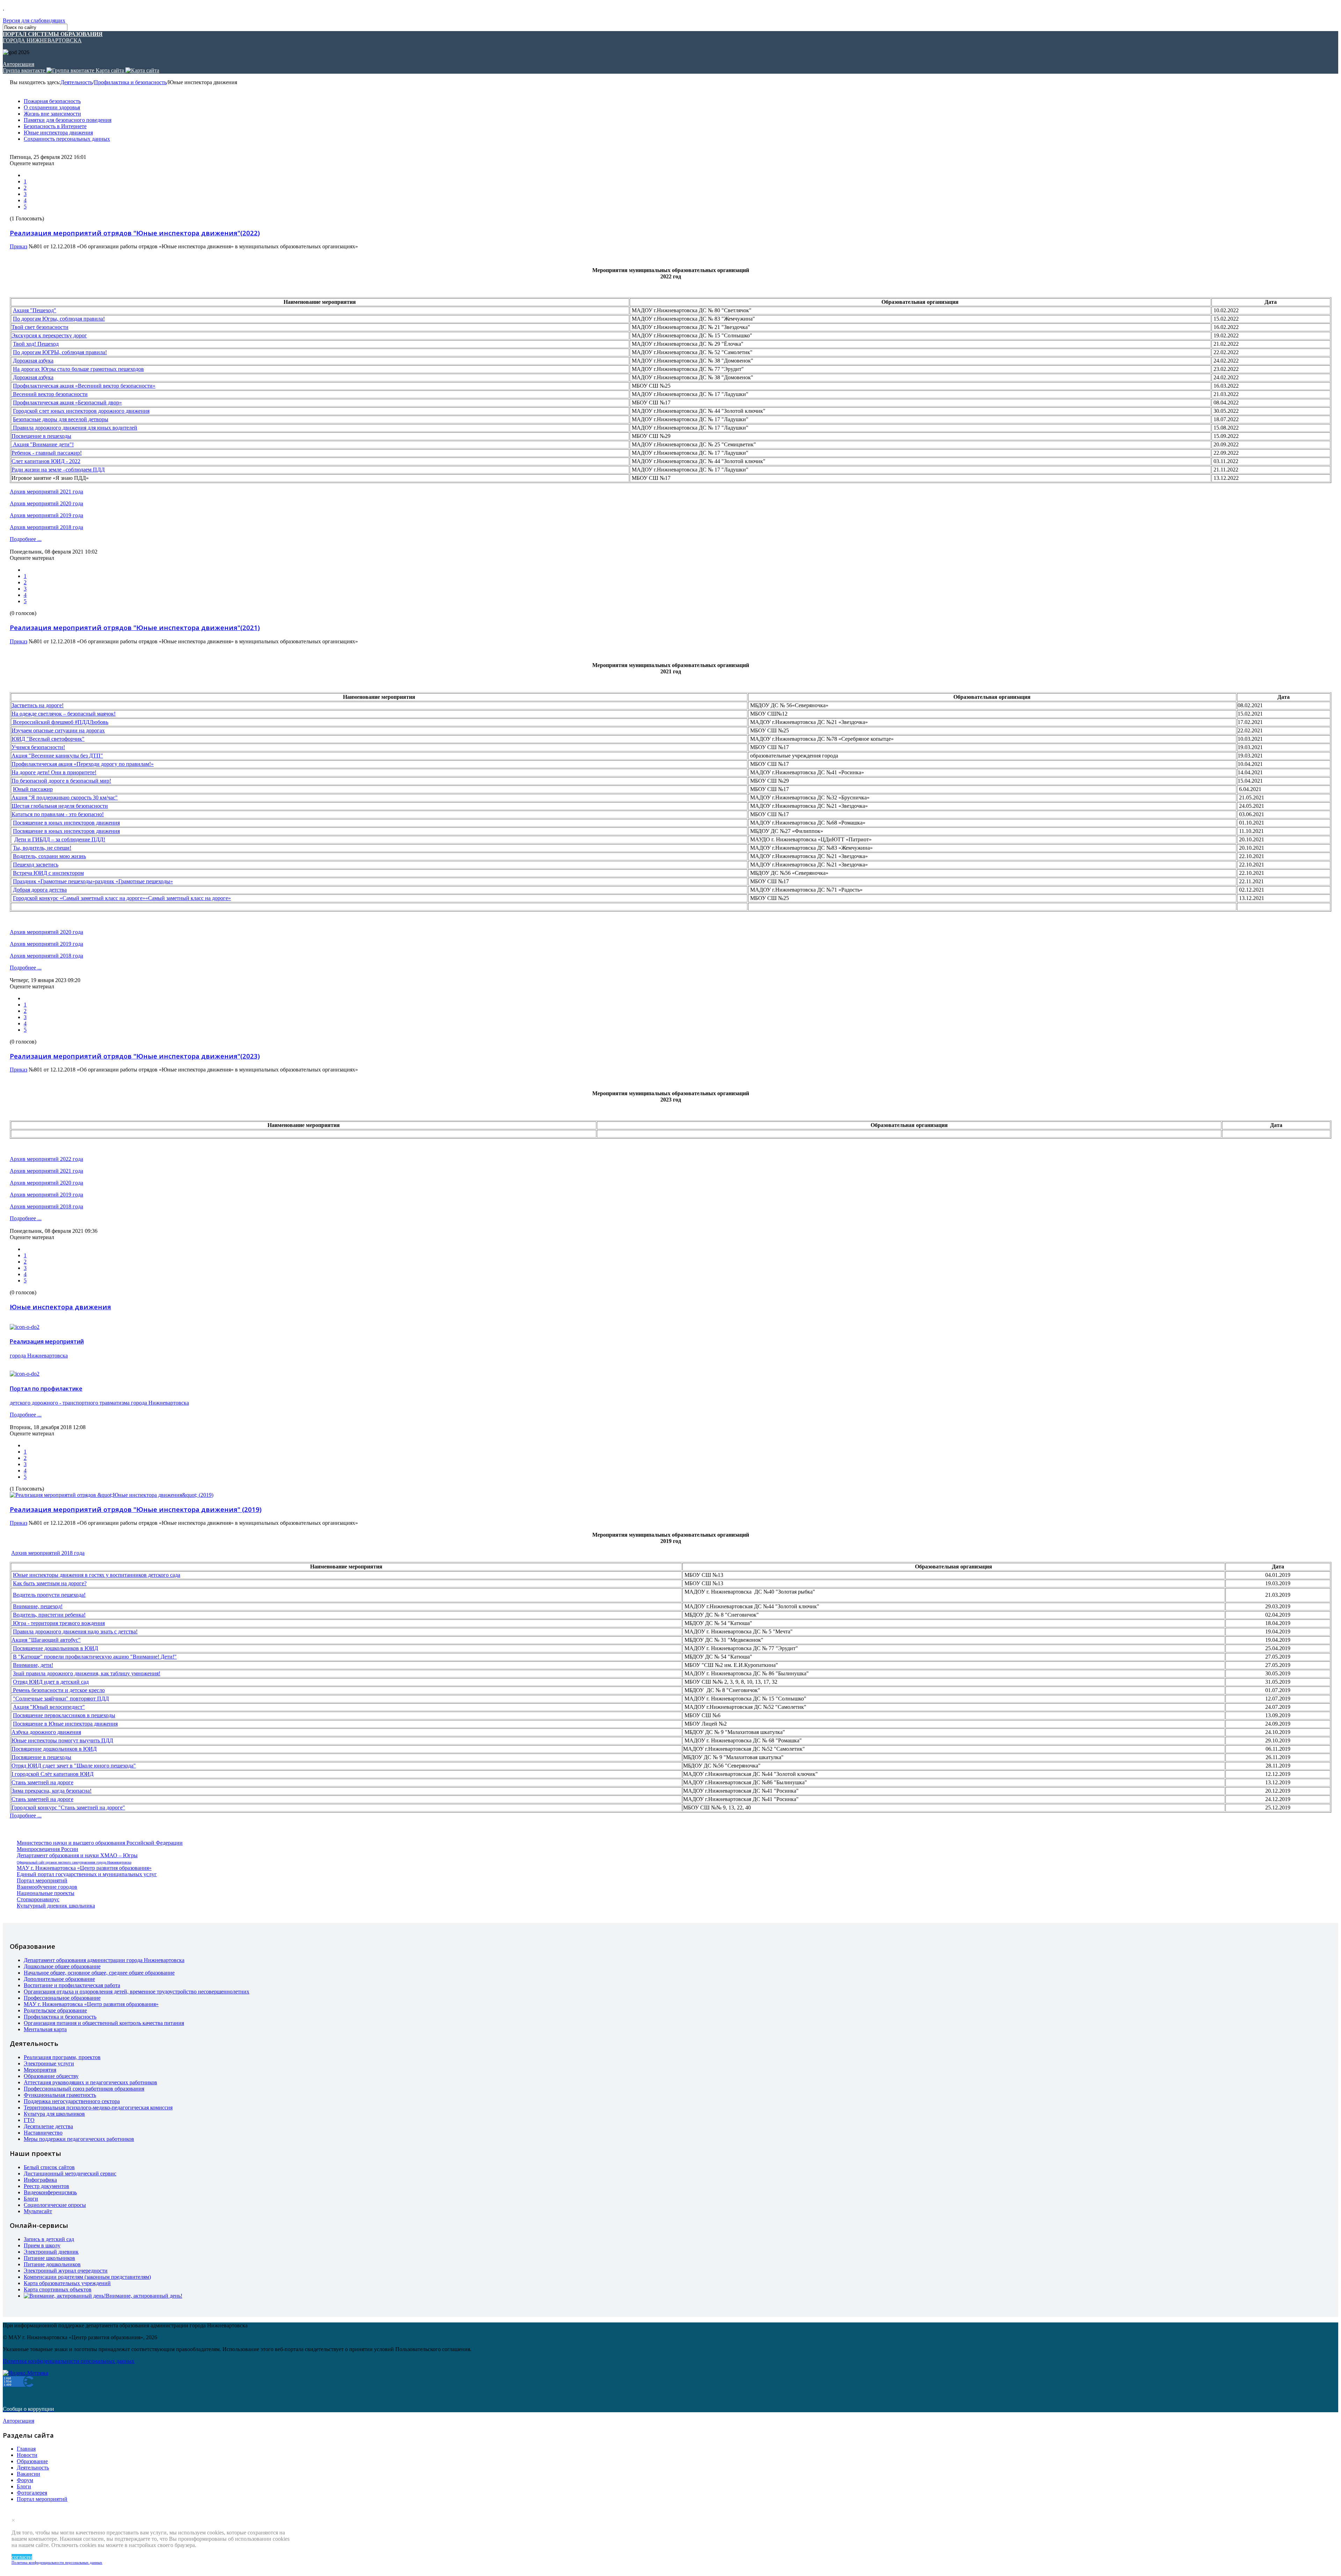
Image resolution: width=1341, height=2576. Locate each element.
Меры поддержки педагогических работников (79, 2139)
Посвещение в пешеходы (41, 436)
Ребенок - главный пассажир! (47, 453)
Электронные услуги (49, 2063)
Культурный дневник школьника (56, 1906)
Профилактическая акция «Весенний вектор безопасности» (84, 386)
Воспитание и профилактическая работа (72, 1985)
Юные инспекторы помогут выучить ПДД (62, 1740)
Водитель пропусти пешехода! (49, 1595)
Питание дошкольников (52, 2264)
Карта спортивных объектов (58, 2289)
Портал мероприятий (42, 1880)
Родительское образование (55, 2010)
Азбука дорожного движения (46, 1732)
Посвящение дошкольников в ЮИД (56, 1648)
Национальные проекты (46, 1893)
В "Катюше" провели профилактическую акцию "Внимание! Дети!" (95, 1657)
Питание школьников (49, 2258)
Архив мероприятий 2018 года (46, 527)
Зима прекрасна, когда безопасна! (52, 1791)
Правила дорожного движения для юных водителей (74, 428)
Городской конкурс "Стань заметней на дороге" (68, 1807)
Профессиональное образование (62, 1998)
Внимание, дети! (33, 1665)
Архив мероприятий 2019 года (46, 515)
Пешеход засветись (36, 865)
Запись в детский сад (49, 2239)
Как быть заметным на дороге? (50, 1583)
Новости (27, 2455)
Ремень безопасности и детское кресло (58, 1690)
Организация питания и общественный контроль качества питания (104, 2023)
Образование (32, 2461)
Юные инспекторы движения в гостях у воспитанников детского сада (97, 1575)
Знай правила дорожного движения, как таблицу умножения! (87, 1673)
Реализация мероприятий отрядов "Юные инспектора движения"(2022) (135, 233)
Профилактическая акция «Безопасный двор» (67, 402)
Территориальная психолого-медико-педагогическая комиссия (98, 2107)
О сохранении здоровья (52, 107)
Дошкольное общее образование (62, 1966)
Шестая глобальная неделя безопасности (60, 806)
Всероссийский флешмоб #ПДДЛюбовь (60, 722)
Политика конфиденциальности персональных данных (57, 2562)
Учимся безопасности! (38, 747)
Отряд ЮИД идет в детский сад (51, 1682)
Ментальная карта (45, 2029)
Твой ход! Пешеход (36, 344)
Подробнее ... (26, 539)
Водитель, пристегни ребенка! (49, 1615)
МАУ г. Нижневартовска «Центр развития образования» (84, 1868)
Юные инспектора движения (58, 133)
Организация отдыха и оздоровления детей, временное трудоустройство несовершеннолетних (137, 1992)
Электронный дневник (51, 2252)
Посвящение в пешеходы (41, 1757)
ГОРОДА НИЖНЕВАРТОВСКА (53, 37)
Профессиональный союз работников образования (84, 2089)
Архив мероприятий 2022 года (46, 1159)
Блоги (31, 2199)
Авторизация (19, 64)
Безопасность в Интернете (55, 126)
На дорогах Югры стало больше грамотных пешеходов (78, 369)
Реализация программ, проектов (62, 2057)
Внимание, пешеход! (38, 1606)
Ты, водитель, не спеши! (42, 848)
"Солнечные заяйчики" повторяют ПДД (61, 1699)
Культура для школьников (54, 2114)
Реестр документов (46, 2186)
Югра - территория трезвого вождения (58, 1623)
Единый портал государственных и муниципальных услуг (87, 1874)
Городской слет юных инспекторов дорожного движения (81, 411)
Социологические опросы (55, 2205)
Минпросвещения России (47, 1849)
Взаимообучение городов (47, 1887)
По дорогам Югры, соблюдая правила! (59, 319)
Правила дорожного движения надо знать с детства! (75, 1631)
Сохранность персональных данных (67, 139)
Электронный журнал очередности (66, 2271)
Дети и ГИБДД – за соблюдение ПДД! (60, 839)
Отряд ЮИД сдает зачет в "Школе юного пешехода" (74, 1766)
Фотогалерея (32, 2493)
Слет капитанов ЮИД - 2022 (46, 461)
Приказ (19, 246)
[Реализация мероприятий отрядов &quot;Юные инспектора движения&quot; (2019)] (112, 1495)
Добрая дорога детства (40, 890)
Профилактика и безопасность (130, 82)
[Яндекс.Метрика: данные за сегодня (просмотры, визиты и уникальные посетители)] (25, 2373)
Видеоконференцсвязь (50, 2192)
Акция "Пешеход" (35, 310)
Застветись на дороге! (38, 705)
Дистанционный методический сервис (70, 2173)
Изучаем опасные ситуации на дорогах (58, 730)
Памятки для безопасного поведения (68, 120)
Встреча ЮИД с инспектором (48, 873)
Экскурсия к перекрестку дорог (49, 335)
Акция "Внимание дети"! (43, 444)
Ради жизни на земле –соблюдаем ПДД (58, 470)
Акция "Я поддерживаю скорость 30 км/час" (65, 797)
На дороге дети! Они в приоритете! (54, 772)
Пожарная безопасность (52, 101)
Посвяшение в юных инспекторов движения (66, 823)
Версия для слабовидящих (34, 20)
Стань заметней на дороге (42, 1782)
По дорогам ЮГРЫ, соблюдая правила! (60, 352)
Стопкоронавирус (38, 1899)
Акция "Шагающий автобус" (46, 1640)
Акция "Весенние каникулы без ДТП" (57, 756)
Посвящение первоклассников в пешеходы (64, 1715)
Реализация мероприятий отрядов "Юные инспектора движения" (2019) (136, 1509)
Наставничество (43, 2133)
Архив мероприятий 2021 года (46, 492)
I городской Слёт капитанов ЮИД (53, 1774)
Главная (26, 2449)
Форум (25, 2480)
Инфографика (40, 2180)
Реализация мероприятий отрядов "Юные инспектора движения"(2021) (135, 627)
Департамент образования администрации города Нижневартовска (104, 1960)
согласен (22, 2557)
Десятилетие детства (48, 2126)
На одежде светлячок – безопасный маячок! (64, 714)
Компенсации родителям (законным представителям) (87, 2277)
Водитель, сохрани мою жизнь (49, 856)
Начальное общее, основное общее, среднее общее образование (99, 1973)
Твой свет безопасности (40, 327)
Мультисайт (38, 2211)
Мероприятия (40, 2070)
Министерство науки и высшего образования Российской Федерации (100, 1843)
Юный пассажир (33, 789)
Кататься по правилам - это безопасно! (58, 814)
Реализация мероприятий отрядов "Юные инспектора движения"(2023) (135, 1056)
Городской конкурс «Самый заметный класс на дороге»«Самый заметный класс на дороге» (122, 898)
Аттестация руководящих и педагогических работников (90, 2082)
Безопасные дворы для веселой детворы (61, 419)
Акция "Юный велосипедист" (49, 1707)
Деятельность (76, 82)
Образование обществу (51, 2076)
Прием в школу (42, 2245)
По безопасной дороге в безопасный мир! (61, 781)
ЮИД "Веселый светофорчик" (48, 739)
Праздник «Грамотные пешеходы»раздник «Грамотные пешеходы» (93, 881)
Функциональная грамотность (60, 2095)
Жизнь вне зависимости (52, 114)
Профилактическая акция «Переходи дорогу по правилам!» (83, 764)
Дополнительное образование (59, 1979)
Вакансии (28, 2474)
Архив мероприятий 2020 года (46, 503)
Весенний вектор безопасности (50, 394)
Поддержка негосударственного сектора (72, 2101)
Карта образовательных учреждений (67, 2283)
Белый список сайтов (49, 2167)
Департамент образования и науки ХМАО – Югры (77, 1855)
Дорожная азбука (33, 361)
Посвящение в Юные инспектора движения (65, 1724)
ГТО (29, 2120)
